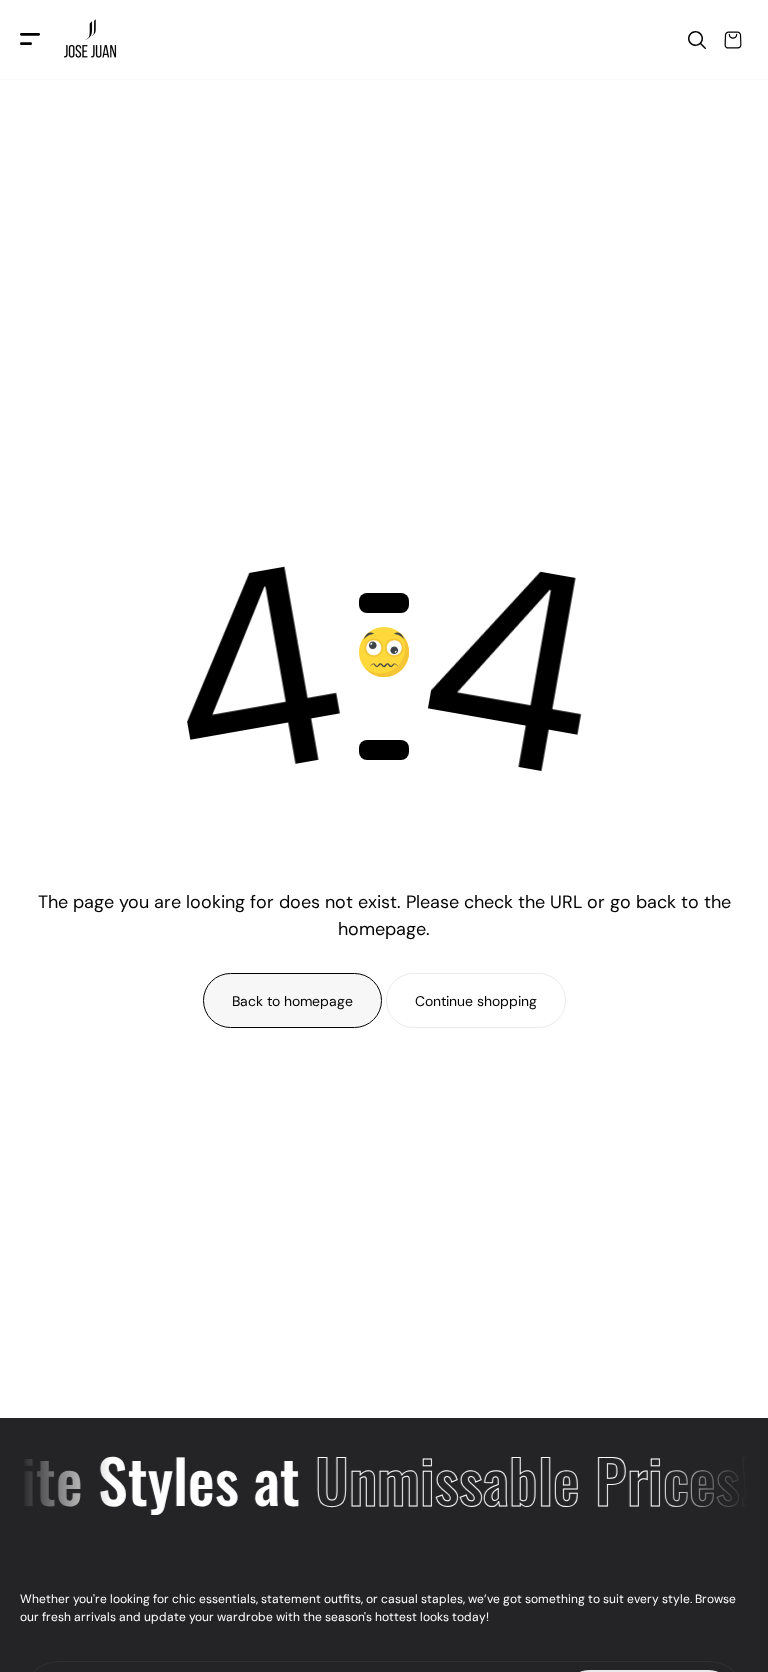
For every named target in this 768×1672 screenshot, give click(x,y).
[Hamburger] (30, 40)
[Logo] (92, 40)
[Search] (697, 40)
